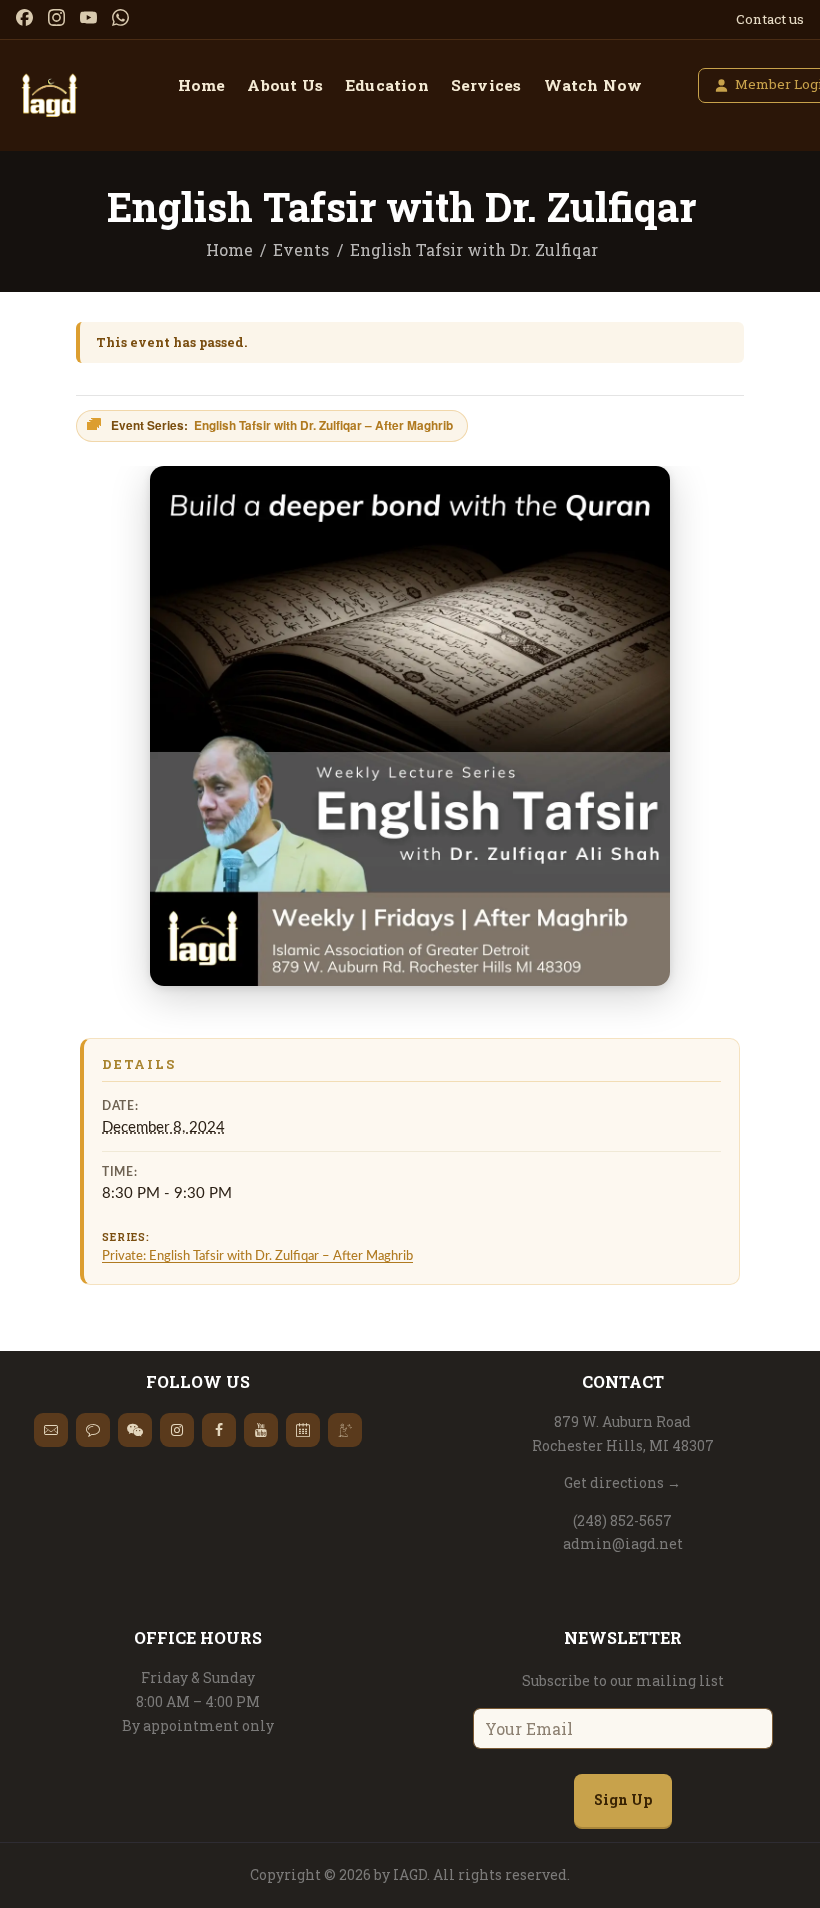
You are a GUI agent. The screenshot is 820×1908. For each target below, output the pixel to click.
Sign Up (623, 1799)
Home (229, 249)
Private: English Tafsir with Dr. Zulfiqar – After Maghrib (257, 1256)
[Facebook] (24, 17)
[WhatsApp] (120, 17)
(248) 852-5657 (622, 1520)
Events (301, 249)
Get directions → (622, 1482)
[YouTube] (88, 17)
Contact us (770, 19)
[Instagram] (56, 17)
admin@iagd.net (623, 1543)
